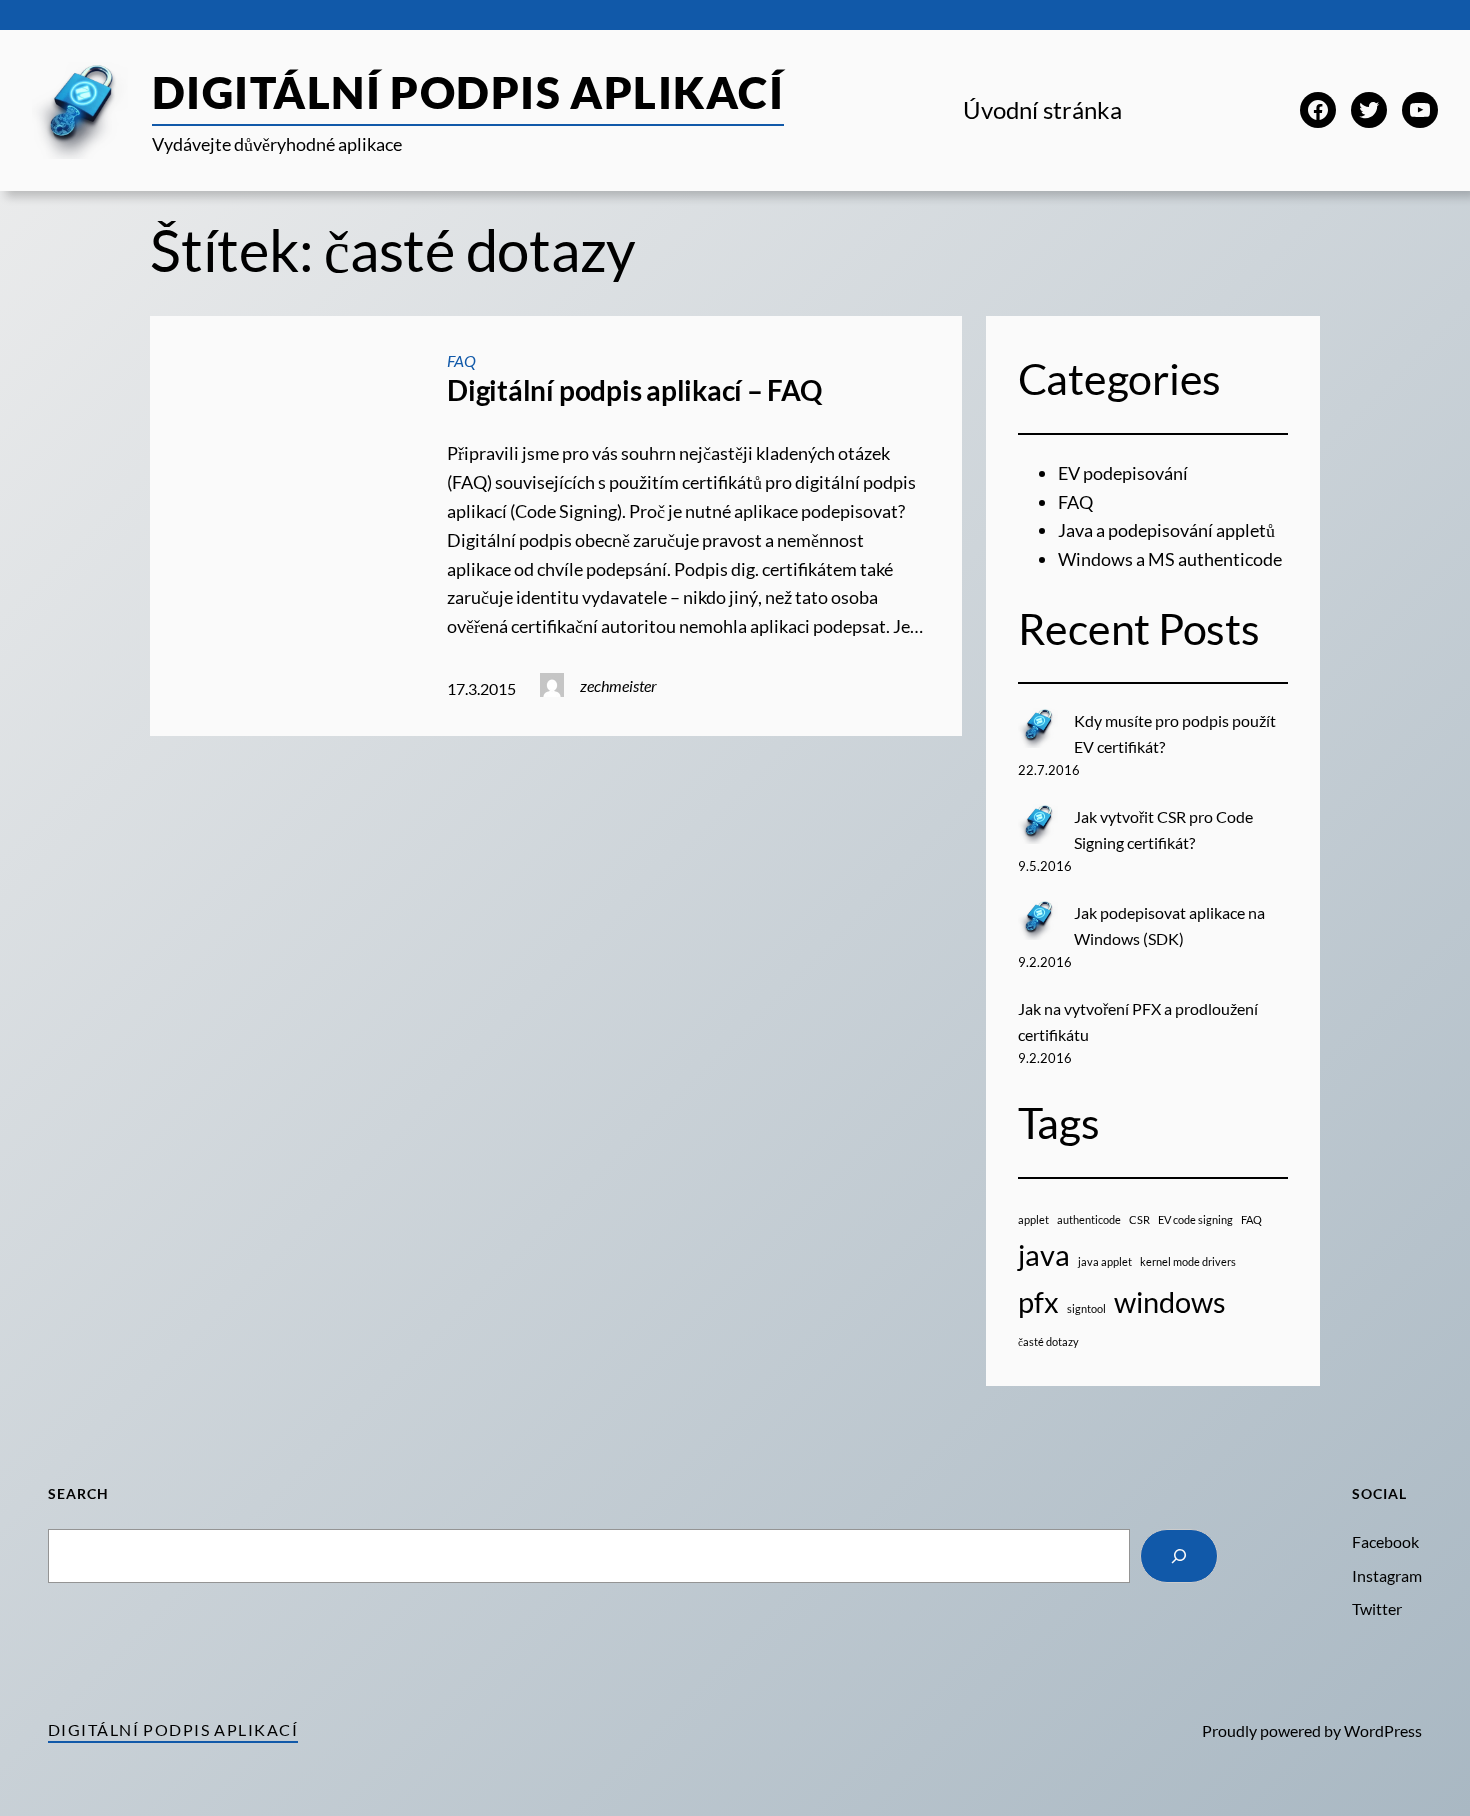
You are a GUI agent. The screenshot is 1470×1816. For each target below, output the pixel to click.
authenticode (1089, 1219)
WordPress (1383, 1730)
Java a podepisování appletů (1166, 530)
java (1044, 1254)
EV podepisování (1123, 473)
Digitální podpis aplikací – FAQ (634, 390)
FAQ (461, 360)
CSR (1139, 1219)
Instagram (1387, 1575)
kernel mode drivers (1188, 1261)
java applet (1105, 1261)
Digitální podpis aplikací (468, 92)
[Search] (1179, 1556)
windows (1170, 1301)
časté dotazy (1048, 1341)
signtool (1086, 1308)
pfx (1038, 1301)
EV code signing (1195, 1219)
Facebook (1385, 1541)
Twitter (1377, 1608)
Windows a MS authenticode (1170, 559)
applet (1033, 1219)
